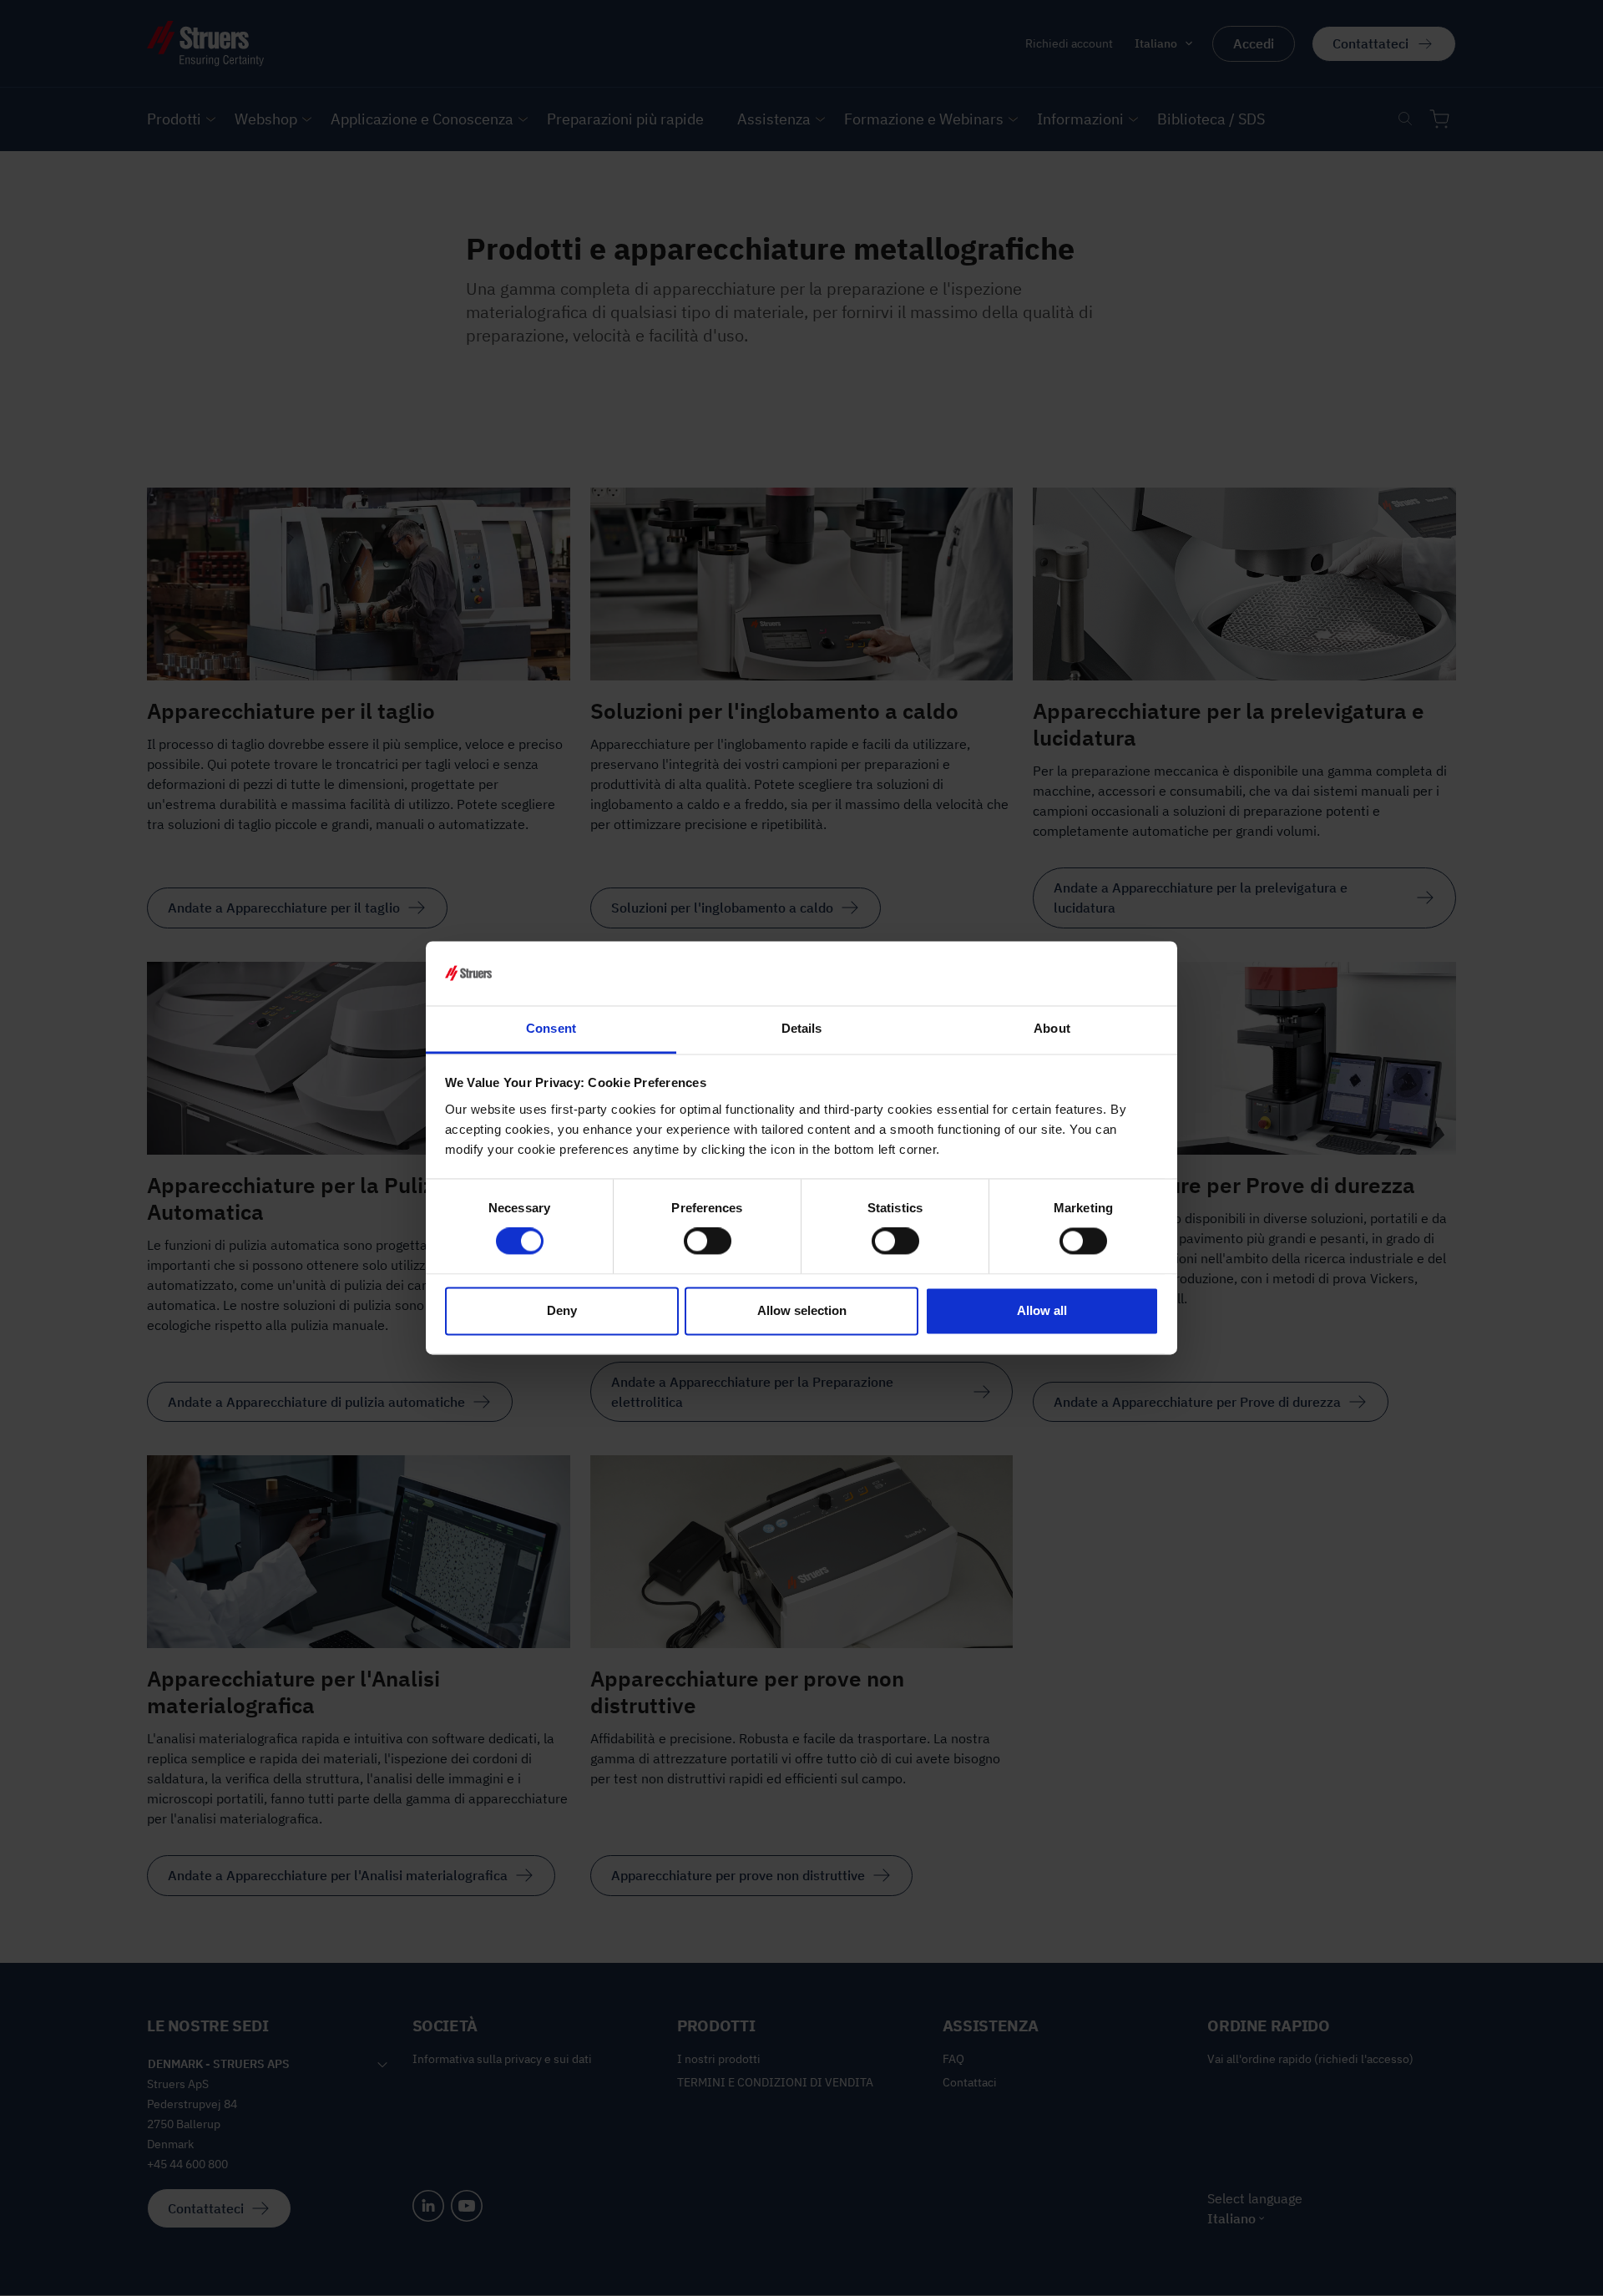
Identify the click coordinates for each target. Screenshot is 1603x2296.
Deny (562, 1310)
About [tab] (1052, 1028)
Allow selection (802, 1310)
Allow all (1042, 1310)
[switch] (708, 1242)
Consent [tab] (551, 1028)
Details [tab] (802, 1028)
